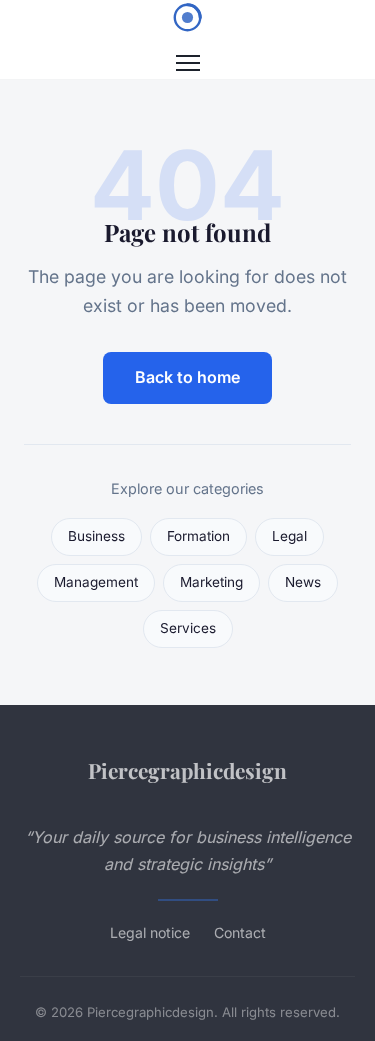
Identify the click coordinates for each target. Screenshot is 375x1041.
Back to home (187, 377)
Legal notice (150, 932)
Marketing (211, 582)
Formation (198, 536)
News (303, 582)
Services (188, 628)
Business (96, 536)
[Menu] (188, 63)
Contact (240, 932)
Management (96, 582)
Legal (289, 536)
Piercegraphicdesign (187, 770)
